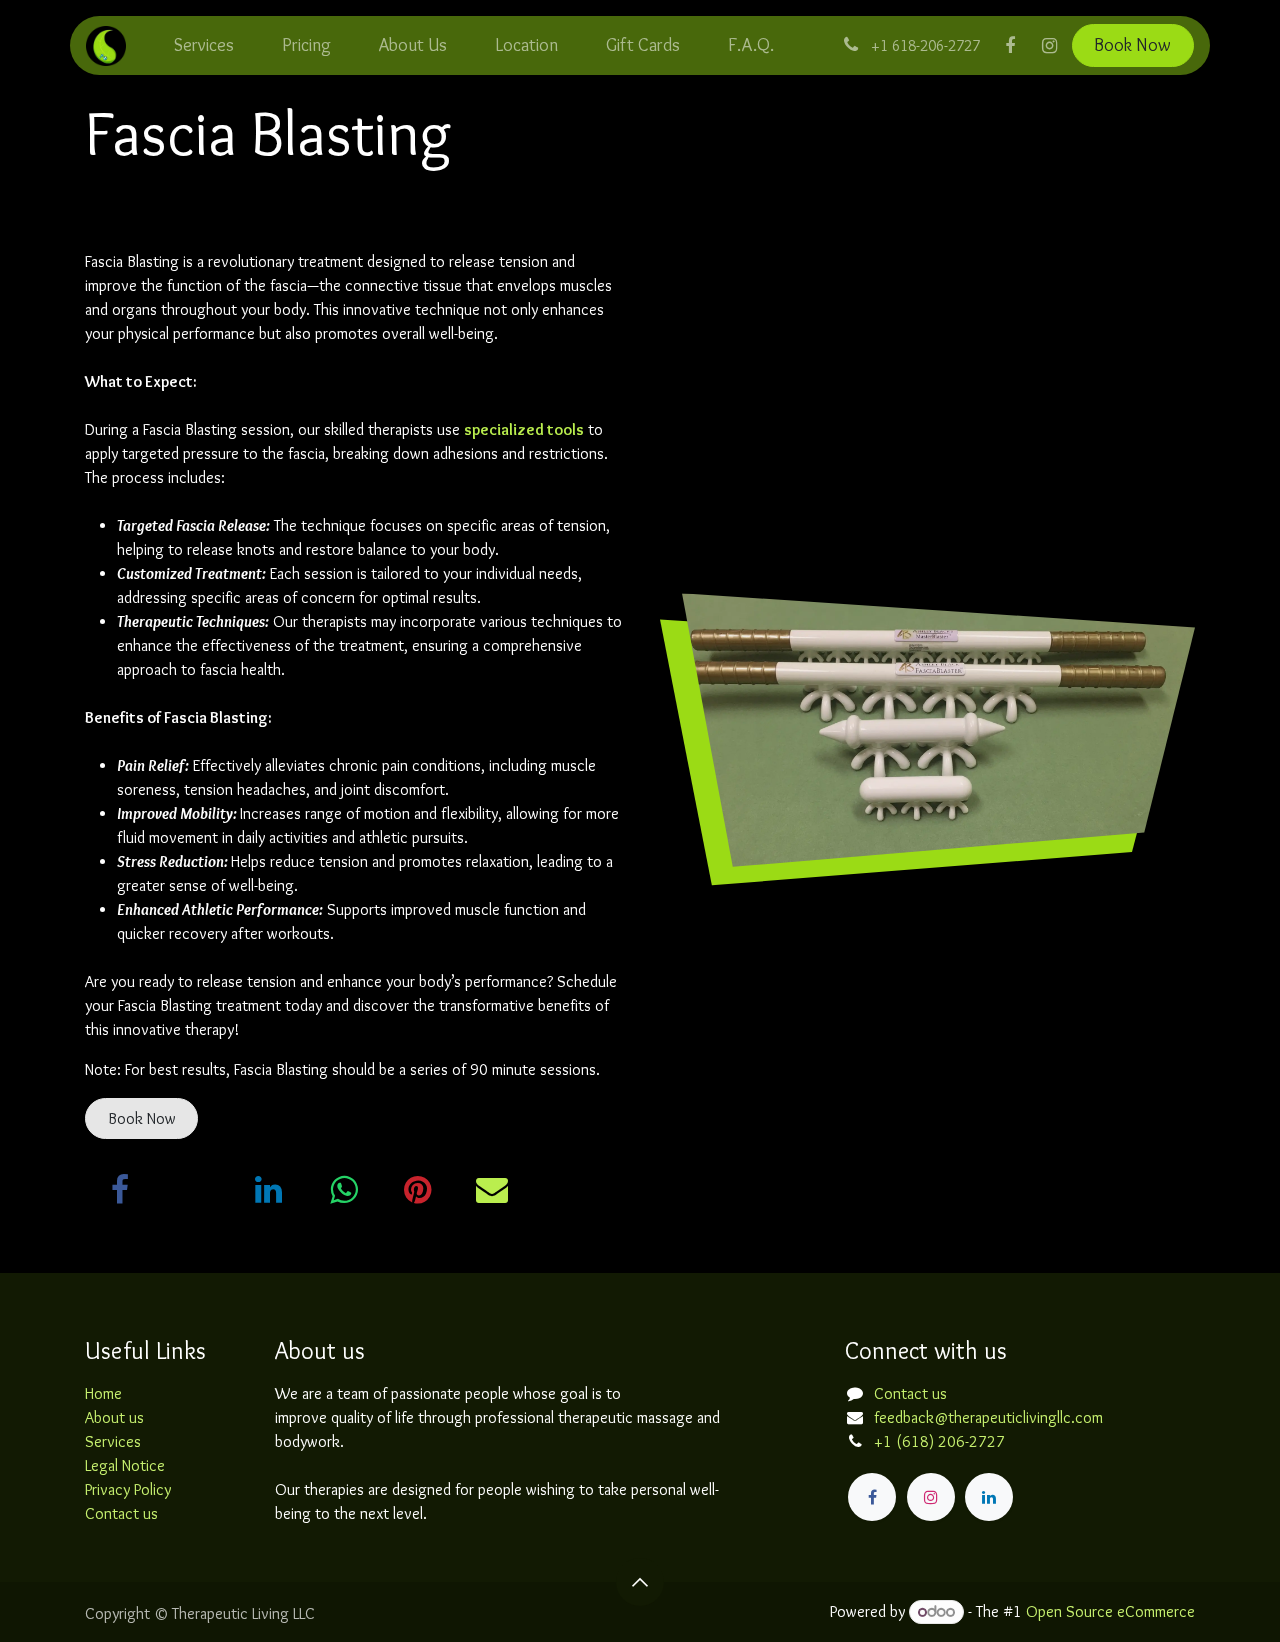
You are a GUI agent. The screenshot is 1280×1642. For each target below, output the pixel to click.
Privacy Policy (128, 1489)
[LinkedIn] (269, 1190)
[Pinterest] (418, 1190)
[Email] (492, 1190)
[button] (640, 1582)
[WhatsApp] (343, 1190)
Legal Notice (125, 1465)
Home (103, 1393)
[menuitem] (204, 45)
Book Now (1132, 45)
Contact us (121, 1513)
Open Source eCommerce (1110, 1611)
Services (113, 1441)
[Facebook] (1010, 46)
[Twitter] (195, 1190)
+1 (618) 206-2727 (939, 1441)
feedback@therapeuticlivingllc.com (988, 1417)
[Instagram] (1050, 46)
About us (114, 1417)
